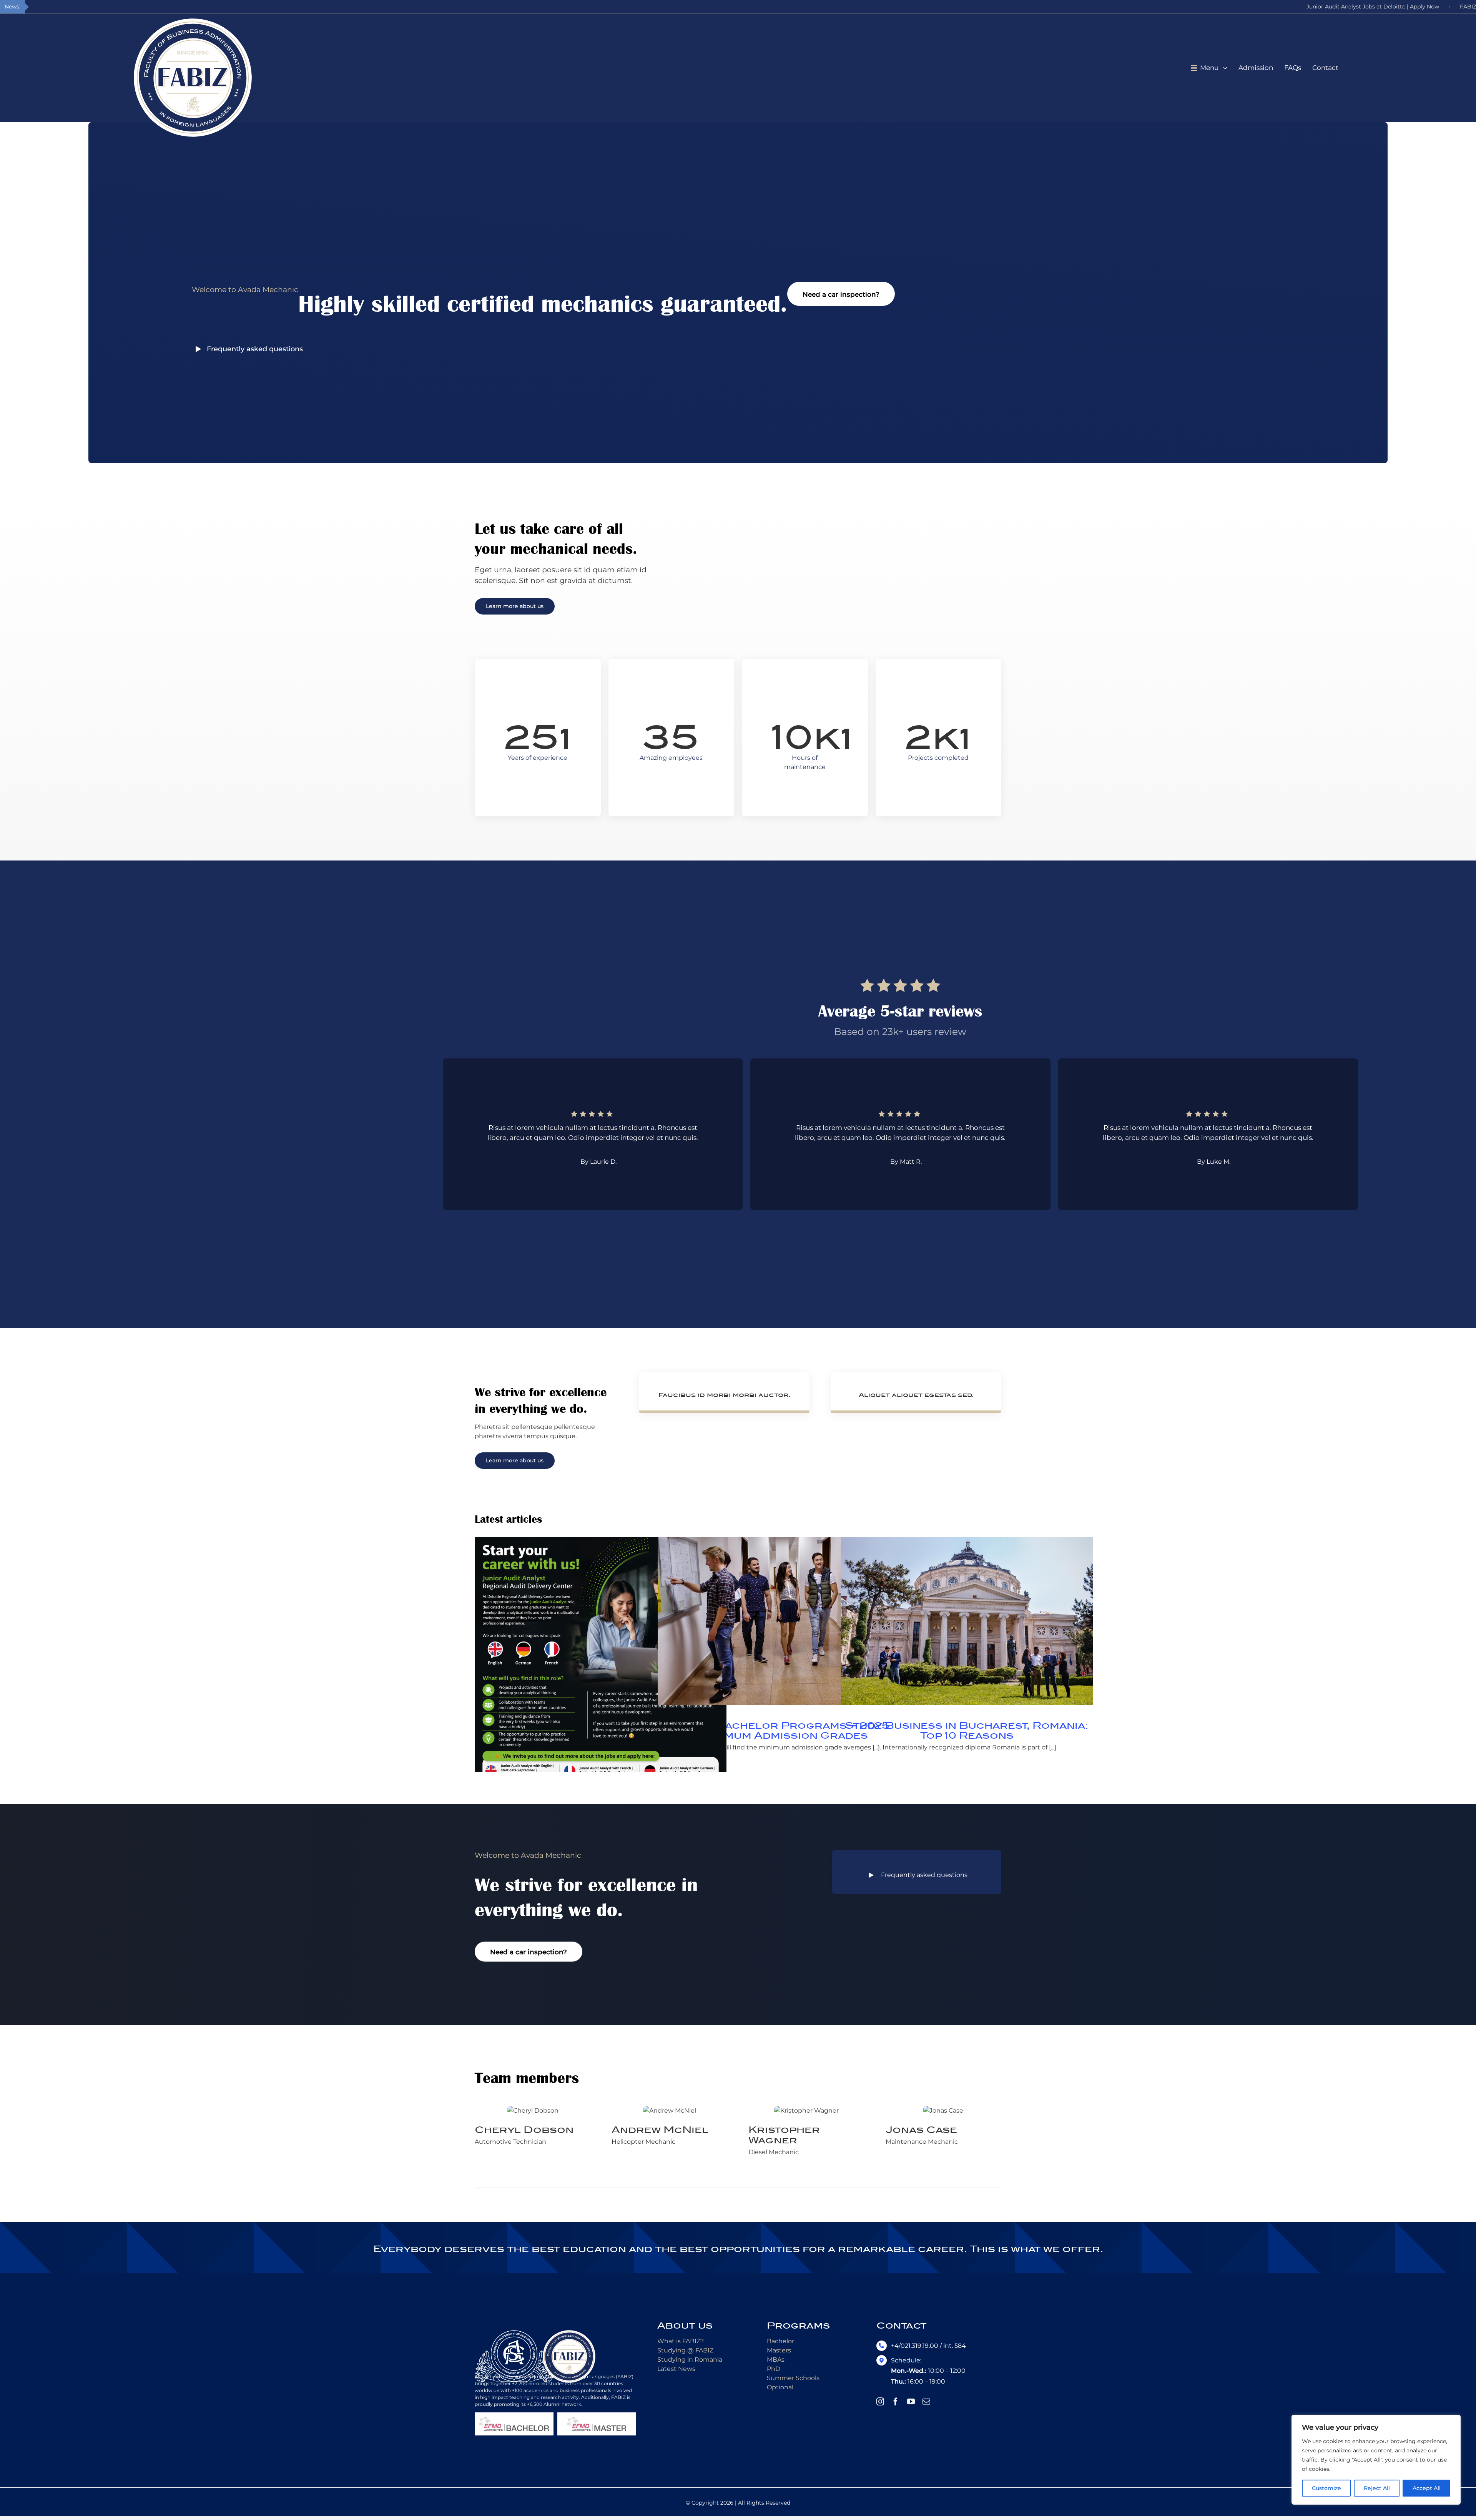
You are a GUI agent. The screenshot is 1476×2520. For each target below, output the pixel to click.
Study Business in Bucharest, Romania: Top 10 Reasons (967, 1731)
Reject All (1377, 2488)
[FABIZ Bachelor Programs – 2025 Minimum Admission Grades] (784, 1621)
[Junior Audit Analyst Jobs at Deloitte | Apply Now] (601, 1663)
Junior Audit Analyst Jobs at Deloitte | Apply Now (1373, 7)
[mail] (926, 2402)
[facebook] (896, 2402)
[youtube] (911, 2402)
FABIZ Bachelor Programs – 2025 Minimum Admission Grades (784, 1731)
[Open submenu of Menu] (1228, 68)
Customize (1326, 2488)
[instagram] (880, 2402)
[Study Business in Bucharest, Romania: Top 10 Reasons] (967, 1621)
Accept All (1427, 2488)
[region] (1376, 2460)
